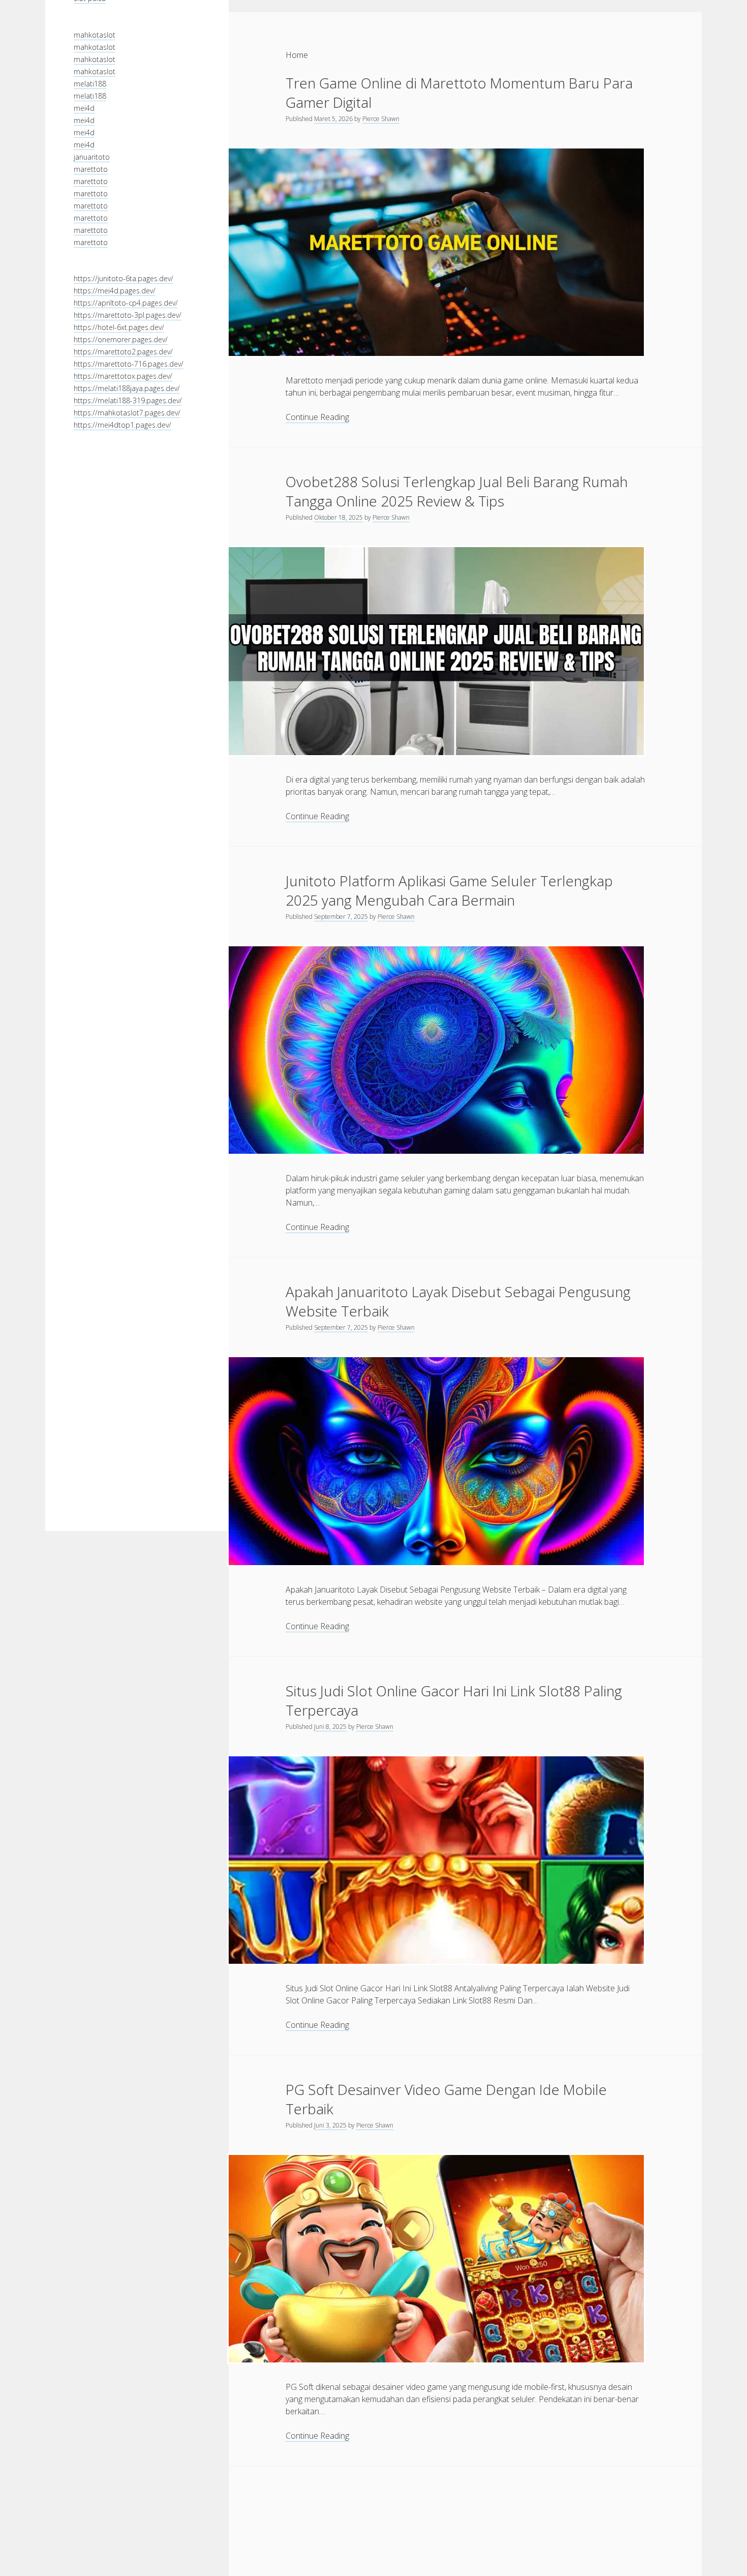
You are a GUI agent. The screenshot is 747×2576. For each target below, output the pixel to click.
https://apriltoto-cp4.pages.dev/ (126, 303)
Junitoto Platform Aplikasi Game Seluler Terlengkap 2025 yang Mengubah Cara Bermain (449, 890)
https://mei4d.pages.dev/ (115, 291)
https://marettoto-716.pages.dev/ (129, 364)
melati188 (90, 83)
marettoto (91, 169)
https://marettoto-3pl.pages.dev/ (128, 315)
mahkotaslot (95, 34)
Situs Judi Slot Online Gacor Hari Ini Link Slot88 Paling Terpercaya (454, 1700)
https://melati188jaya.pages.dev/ (127, 388)
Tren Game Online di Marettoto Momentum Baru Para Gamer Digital (459, 93)
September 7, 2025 (341, 917)
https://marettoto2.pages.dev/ (123, 352)
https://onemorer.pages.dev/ (121, 339)
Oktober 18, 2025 (338, 517)
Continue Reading (317, 417)
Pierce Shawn (381, 119)
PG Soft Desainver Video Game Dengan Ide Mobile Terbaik (446, 2099)
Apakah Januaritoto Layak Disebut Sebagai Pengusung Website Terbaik (458, 1301)
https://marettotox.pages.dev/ (123, 376)
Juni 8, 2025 (330, 1727)
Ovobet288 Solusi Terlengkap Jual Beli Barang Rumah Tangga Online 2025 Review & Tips (457, 491)
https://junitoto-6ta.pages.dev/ (123, 278)
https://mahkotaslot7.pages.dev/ (127, 413)
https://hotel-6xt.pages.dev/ (119, 327)
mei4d (84, 108)
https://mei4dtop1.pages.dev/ (122, 425)
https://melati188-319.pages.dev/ (128, 400)
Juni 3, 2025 (330, 2125)
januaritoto (92, 156)
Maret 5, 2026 (333, 119)
